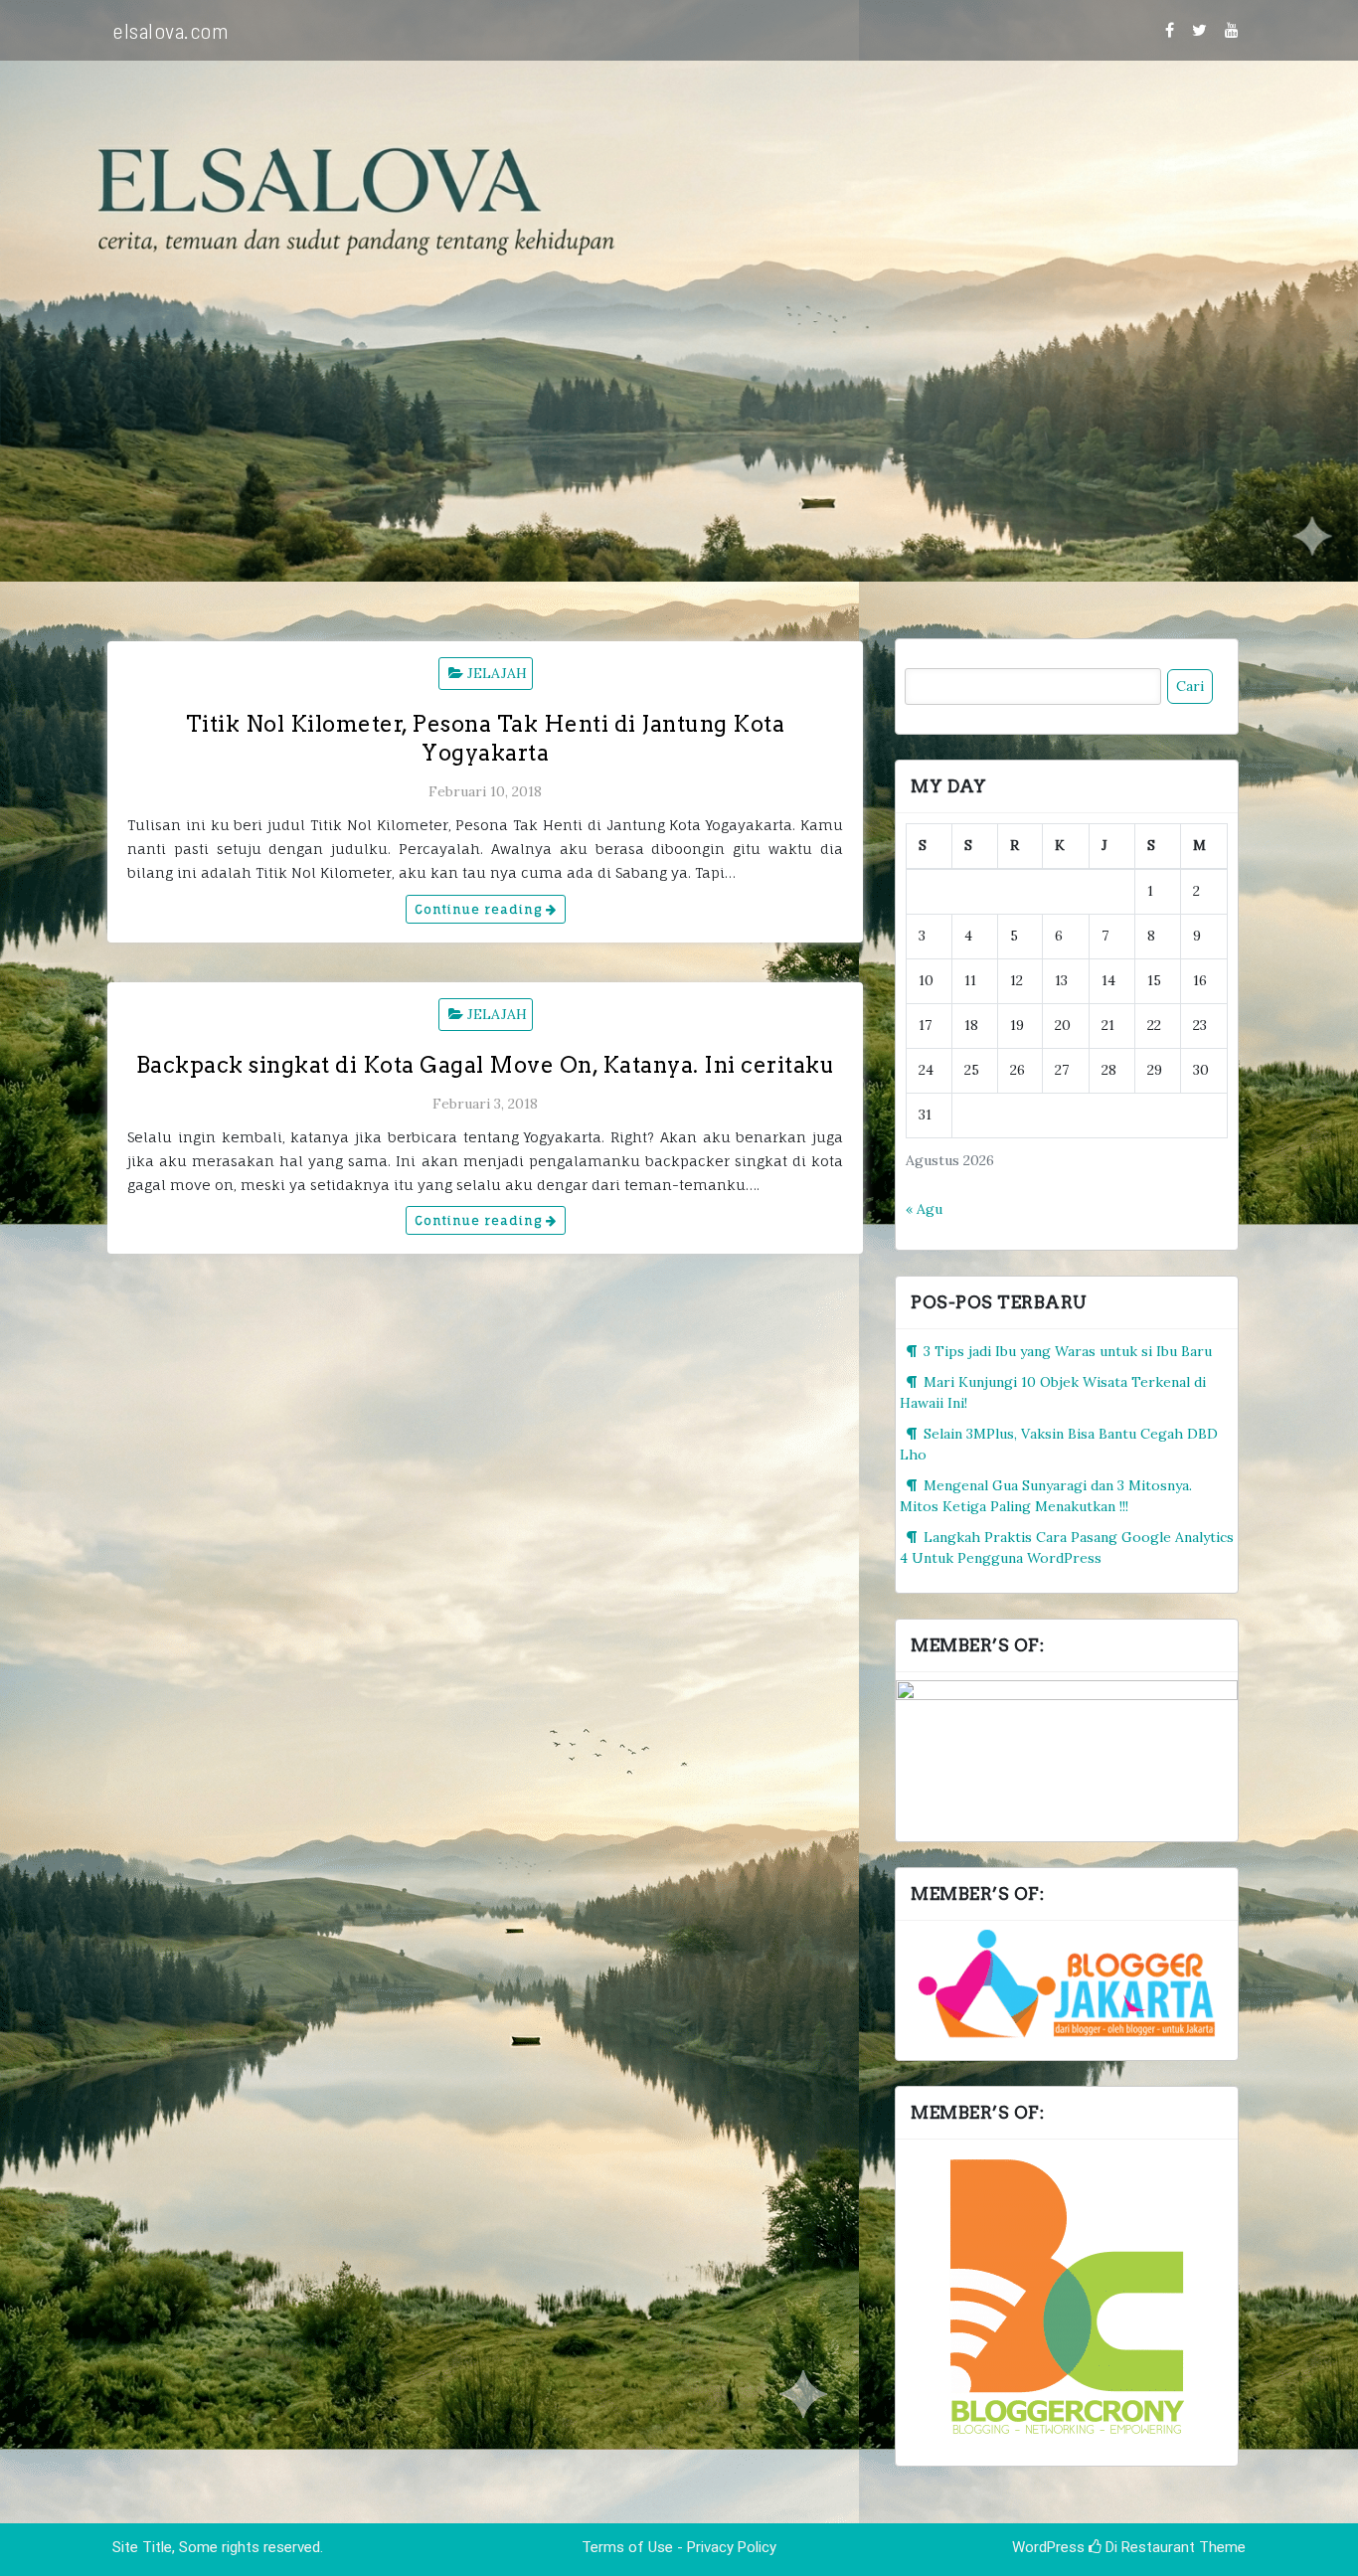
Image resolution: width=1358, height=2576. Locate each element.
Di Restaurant (1148, 2547)
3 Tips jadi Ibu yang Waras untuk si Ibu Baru (1068, 1351)
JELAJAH (497, 673)
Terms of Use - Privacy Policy (679, 2547)
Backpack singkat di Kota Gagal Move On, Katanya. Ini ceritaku (486, 1065)
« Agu (924, 1209)
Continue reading (480, 909)
